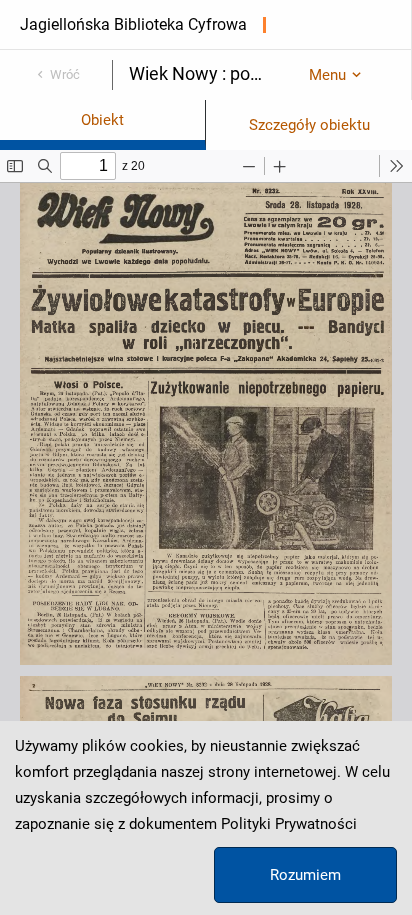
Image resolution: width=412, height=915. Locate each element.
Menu (327, 75)
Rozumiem (305, 875)
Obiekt (102, 120)
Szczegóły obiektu (309, 125)
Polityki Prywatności (289, 824)
